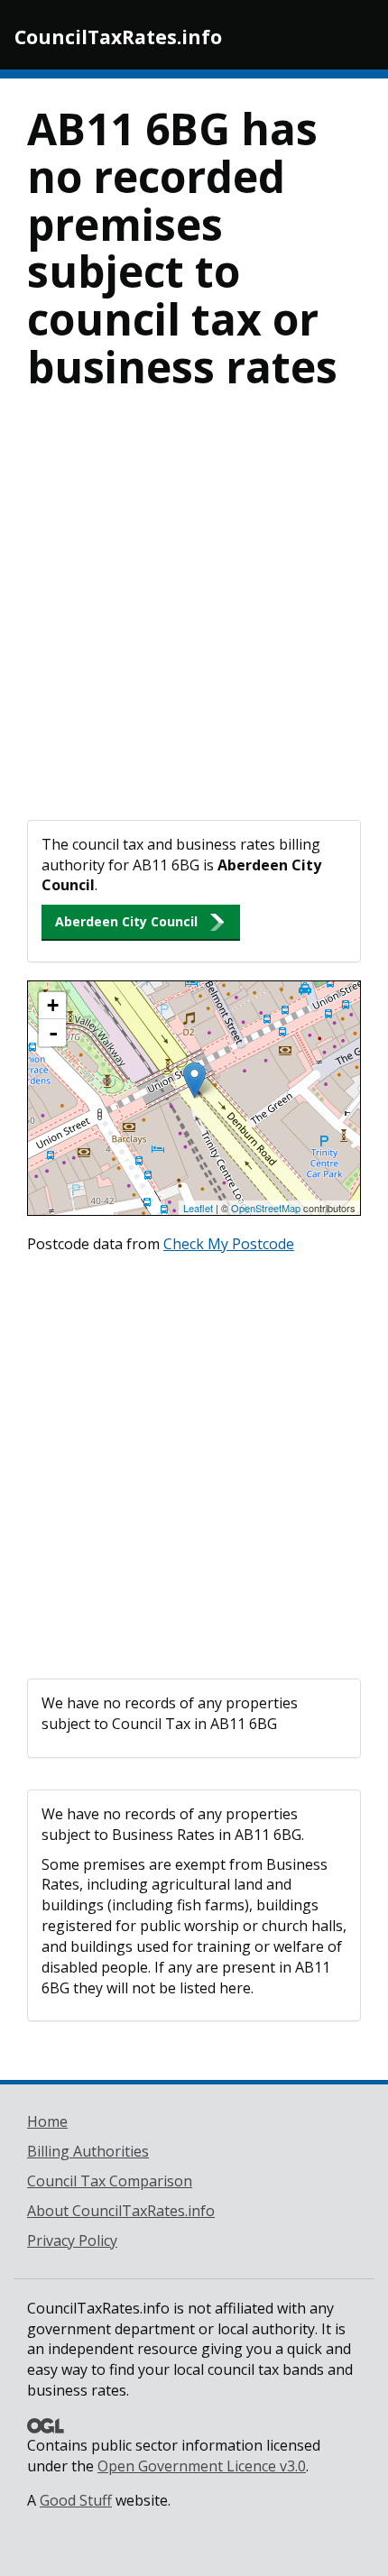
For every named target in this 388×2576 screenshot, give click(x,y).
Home (47, 2121)
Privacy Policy (72, 2240)
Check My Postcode (229, 1244)
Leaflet (198, 1208)
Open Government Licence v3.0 (202, 2466)
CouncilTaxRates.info (118, 37)
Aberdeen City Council (126, 921)
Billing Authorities (88, 2151)
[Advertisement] (194, 617)
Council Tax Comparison (110, 2181)
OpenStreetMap (266, 1208)
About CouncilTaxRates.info (121, 2211)
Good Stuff (76, 2500)
